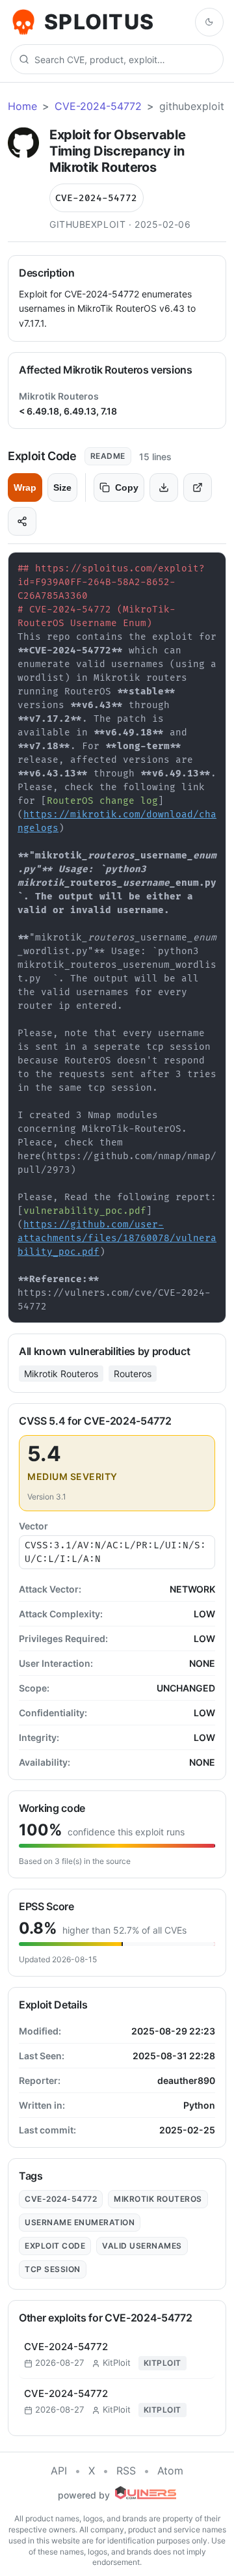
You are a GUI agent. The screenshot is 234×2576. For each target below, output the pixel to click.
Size (62, 487)
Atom (170, 2471)
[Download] (164, 487)
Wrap (25, 487)
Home (22, 106)
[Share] (22, 521)
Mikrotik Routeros (61, 1374)
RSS (126, 2471)
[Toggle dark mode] (209, 22)
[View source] (198, 487)
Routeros (133, 1374)
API (59, 2471)
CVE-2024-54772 (98, 106)
